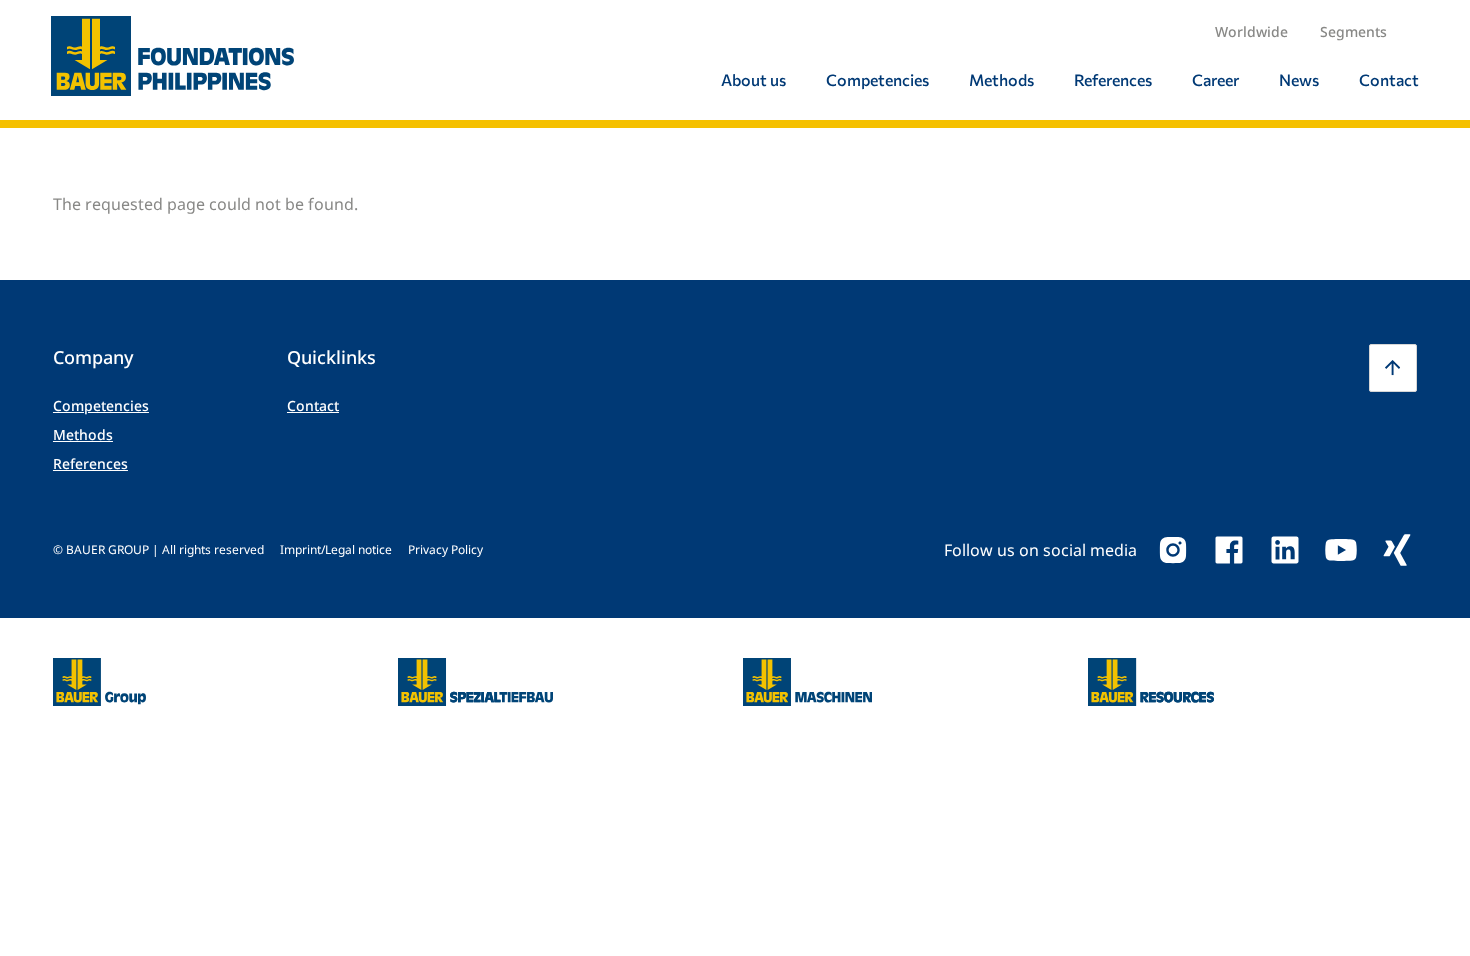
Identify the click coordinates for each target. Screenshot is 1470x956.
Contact (313, 405)
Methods (83, 434)
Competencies (101, 405)
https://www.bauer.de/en (99, 670)
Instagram (1173, 550)
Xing (1397, 550)
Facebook (1229, 550)
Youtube (1341, 550)
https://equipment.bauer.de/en (807, 670)
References (90, 463)
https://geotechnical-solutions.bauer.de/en (475, 682)
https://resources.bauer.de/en (1151, 670)
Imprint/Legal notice (336, 549)
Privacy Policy (445, 549)
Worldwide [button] (1251, 31)
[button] (1393, 368)
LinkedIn (1285, 550)
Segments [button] (1353, 31)
